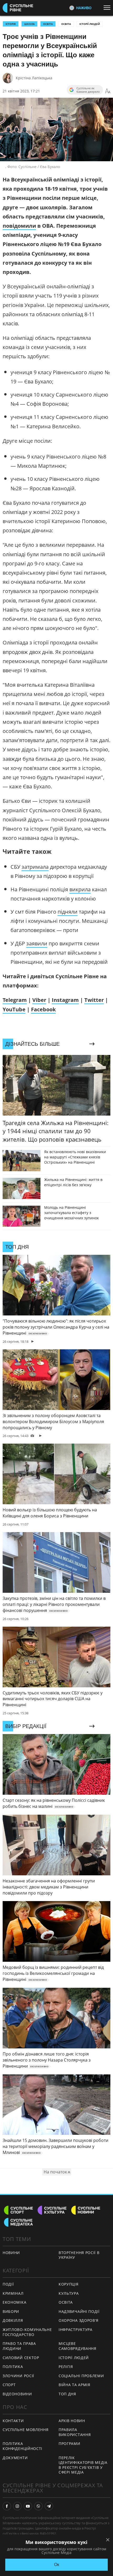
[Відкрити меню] (108, 8)
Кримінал (13, 2293)
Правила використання (75, 2432)
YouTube (14, 1009)
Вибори (11, 2311)
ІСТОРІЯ (11, 24)
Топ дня (67, 2394)
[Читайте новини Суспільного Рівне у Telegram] (49, 2506)
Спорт (9, 2385)
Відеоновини (17, 2394)
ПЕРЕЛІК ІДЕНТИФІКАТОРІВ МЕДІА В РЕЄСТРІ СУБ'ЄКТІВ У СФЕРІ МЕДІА (83, 2465)
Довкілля (13, 2320)
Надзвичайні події (79, 2311)
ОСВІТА (48, 24)
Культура (69, 2293)
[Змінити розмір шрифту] (108, 91)
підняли (68, 912)
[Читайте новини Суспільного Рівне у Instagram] (17, 2506)
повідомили (19, 226)
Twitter (94, 1000)
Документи (15, 2458)
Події (8, 2284)
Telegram (15, 1000)
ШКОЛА (29, 24)
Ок (57, 2565)
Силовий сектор (21, 2358)
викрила (80, 889)
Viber (39, 1000)
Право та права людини (19, 2346)
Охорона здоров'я (79, 2320)
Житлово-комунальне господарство (27, 2332)
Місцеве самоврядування (78, 2346)
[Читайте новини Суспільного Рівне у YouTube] (28, 2506)
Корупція (69, 2284)
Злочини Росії (18, 2376)
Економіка (14, 2302)
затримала (35, 867)
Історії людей (90, 24)
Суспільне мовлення (26, 2430)
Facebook (43, 1009)
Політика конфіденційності (22, 2446)
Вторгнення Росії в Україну (79, 2255)
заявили (37, 943)
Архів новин (72, 2421)
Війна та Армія (75, 2385)
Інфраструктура (76, 2330)
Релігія (66, 2367)
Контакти (13, 2421)
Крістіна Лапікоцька (34, 78)
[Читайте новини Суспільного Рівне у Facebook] (7, 2506)
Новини (11, 2253)
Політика (13, 2367)
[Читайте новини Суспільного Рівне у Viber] (38, 2506)
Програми (70, 2444)
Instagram (65, 1000)
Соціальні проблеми (81, 2376)
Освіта (66, 24)
